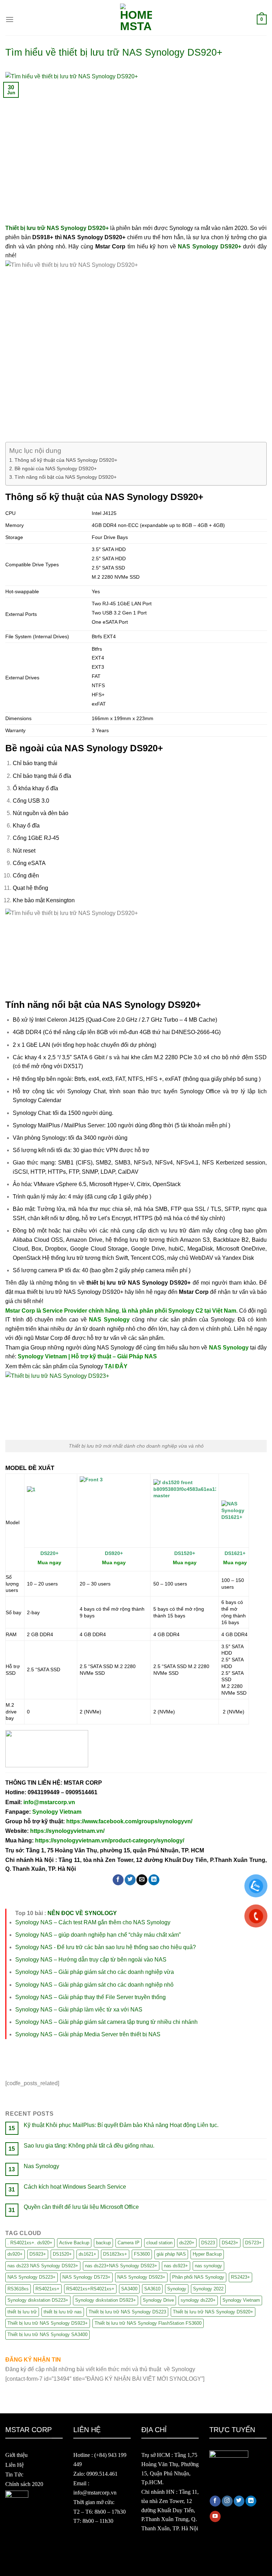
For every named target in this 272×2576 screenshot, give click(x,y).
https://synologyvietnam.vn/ (67, 1831)
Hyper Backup (207, 2254)
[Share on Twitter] (130, 1880)
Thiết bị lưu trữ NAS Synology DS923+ (48, 2323)
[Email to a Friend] (142, 1880)
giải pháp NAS (171, 2254)
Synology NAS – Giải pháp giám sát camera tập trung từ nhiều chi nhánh (106, 2022)
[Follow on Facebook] (215, 2501)
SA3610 (152, 2289)
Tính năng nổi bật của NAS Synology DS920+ (66, 477)
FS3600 (142, 2254)
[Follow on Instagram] (227, 2501)
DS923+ (38, 2254)
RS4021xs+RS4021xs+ (90, 2289)
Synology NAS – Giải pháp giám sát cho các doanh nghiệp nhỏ (94, 1985)
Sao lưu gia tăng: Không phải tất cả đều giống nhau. (89, 2146)
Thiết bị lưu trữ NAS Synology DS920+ (213, 2312)
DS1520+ (62, 2254)
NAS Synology (109, 1320)
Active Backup (74, 2243)
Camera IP (129, 2243)
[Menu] (10, 19)
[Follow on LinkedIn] (251, 2501)
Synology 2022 (208, 2289)
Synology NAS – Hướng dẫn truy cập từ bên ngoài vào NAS (91, 1960)
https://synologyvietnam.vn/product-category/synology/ (110, 1840)
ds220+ (187, 2243)
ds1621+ (87, 2254)
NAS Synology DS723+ (86, 2277)
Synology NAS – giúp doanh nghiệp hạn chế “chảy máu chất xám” (98, 1935)
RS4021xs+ (47, 2289)
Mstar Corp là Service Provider (46, 1311)
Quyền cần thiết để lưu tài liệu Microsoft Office (81, 2207)
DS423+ (230, 2243)
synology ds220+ (198, 2300)
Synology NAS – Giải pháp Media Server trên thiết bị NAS (88, 2034)
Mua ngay (235, 1562)
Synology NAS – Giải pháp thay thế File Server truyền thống (90, 1997)
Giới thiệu (16, 2455)
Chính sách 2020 (24, 2484)
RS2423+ (240, 2277)
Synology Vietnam (57, 1812)
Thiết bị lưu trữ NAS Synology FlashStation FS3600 (148, 2323)
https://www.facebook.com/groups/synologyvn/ (129, 1821)
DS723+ (253, 2243)
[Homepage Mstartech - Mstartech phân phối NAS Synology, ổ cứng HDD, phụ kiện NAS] (136, 19)
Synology (177, 2289)
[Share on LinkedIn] (154, 1880)
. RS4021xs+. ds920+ (30, 2243)
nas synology (208, 2266)
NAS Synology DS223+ (32, 2277)
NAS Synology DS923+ (141, 2277)
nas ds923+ (176, 2266)
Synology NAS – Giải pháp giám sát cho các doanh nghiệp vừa (95, 1972)
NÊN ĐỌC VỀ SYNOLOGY (82, 1913)
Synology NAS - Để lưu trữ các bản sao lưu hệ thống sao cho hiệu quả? (106, 1947)
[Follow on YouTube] (215, 2516)
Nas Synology (41, 2166)
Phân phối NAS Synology (198, 2277)
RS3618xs (18, 2289)
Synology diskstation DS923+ (106, 2300)
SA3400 (129, 2289)
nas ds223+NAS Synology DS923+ (121, 2266)
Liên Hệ (15, 2465)
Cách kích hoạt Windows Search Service (75, 2187)
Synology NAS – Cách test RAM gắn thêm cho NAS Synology (93, 1922)
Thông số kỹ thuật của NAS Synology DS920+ (67, 460)
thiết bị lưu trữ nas (63, 2312)
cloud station (159, 2243)
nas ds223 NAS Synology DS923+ (43, 2266)
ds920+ (15, 2254)
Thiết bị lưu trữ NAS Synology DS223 (127, 2312)
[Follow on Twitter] (239, 2501)
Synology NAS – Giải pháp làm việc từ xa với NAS (79, 2010)
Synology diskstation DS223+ (38, 2300)
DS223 (208, 2243)
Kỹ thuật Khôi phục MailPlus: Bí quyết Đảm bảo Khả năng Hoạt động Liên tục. (121, 2125)
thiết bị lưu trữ (22, 2312)
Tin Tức (14, 2474)
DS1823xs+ (115, 2254)
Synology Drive (158, 2300)
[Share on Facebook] (118, 1880)
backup (103, 2243)
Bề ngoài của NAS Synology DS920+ (56, 468)
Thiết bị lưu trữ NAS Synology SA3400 (47, 2334)
